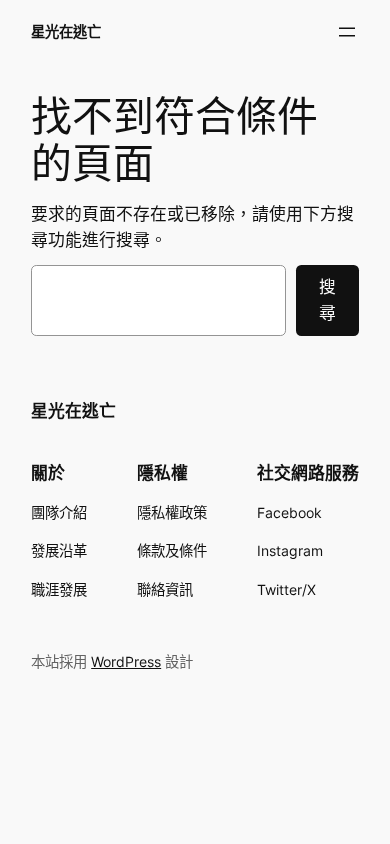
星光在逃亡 (66, 31)
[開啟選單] (347, 32)
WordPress (126, 661)
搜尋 (327, 300)
